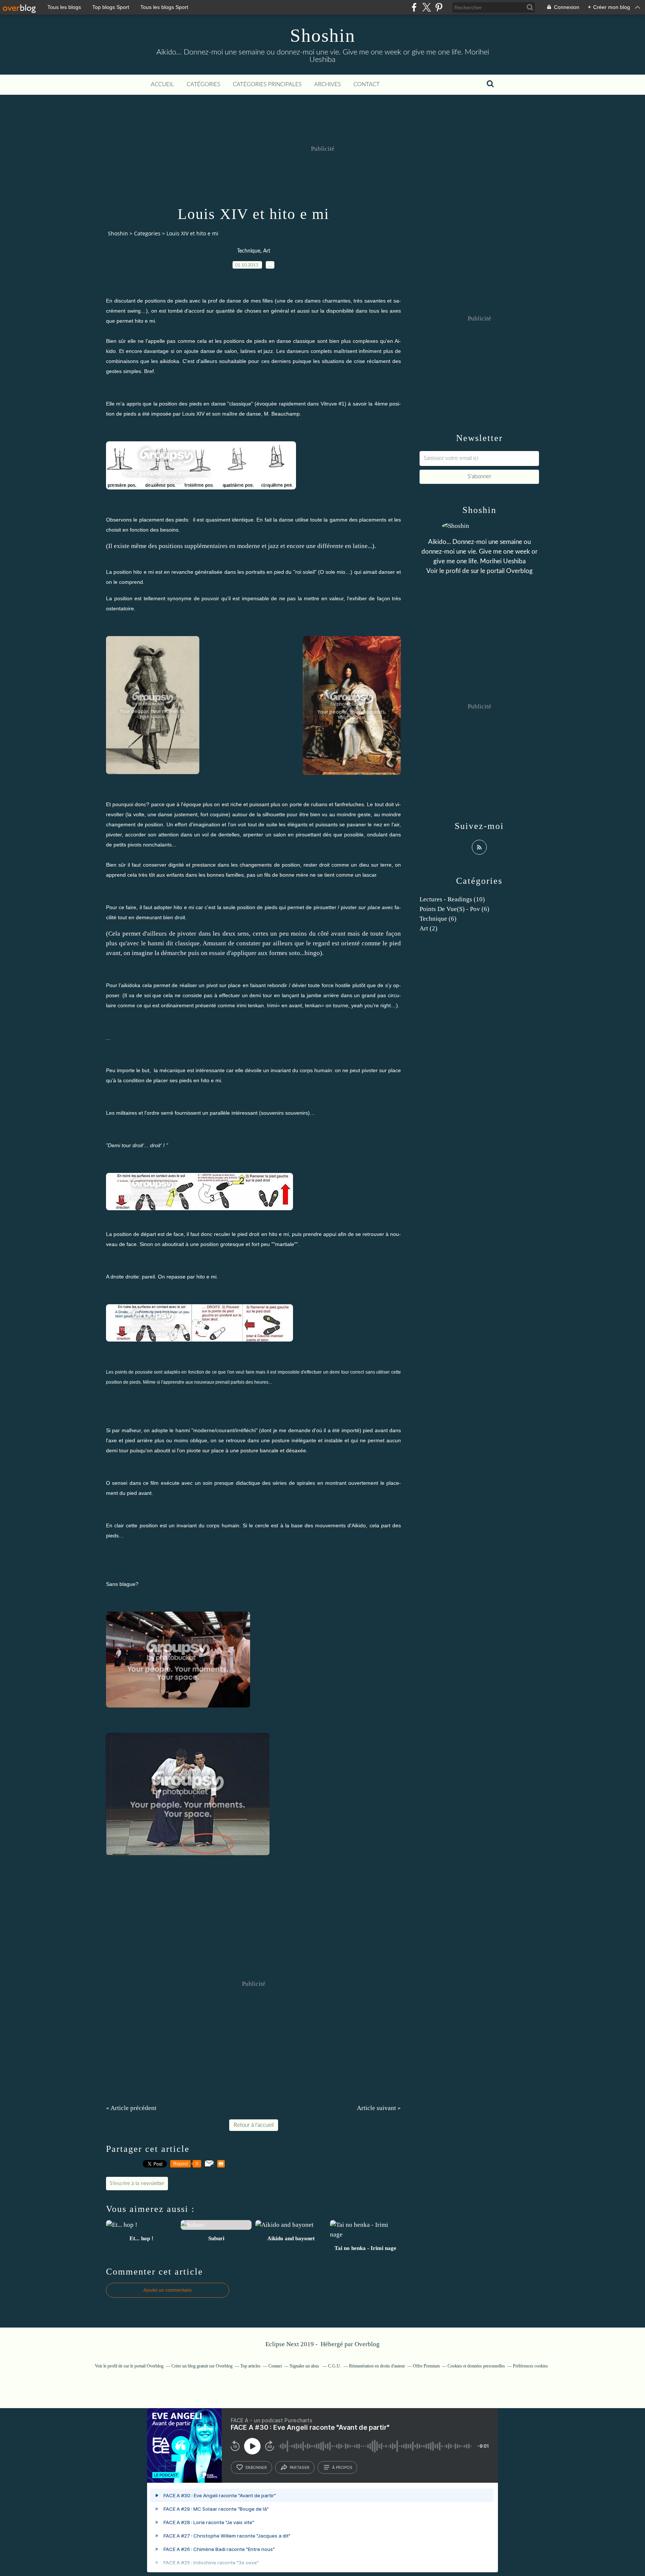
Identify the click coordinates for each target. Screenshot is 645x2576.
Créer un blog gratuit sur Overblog (202, 2366)
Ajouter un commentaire (168, 2290)
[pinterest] (439, 7)
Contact (367, 84)
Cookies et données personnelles (476, 2366)
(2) (429, 928)
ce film (151, 1483)
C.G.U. (335, 2366)
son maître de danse (236, 414)
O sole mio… (335, 572)
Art (267, 251)
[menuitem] (162, 85)
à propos (342, 2467)
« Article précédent (131, 2108)
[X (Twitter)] (426, 7)
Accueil (162, 84)
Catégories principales (267, 84)
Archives (328, 84)
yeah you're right (371, 1005)
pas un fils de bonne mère (278, 875)
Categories (147, 233)
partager (300, 2467)
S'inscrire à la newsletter (137, 2184)
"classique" (240, 404)
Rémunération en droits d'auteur (377, 2366)
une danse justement (172, 814)
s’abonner (256, 2467)
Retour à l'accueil (254, 2125)
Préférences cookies (530, 2366)
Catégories (203, 84)
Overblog (367, 2344)
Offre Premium (426, 2366)
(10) (452, 899)
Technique (249, 251)
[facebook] (414, 7)
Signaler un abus (305, 2366)
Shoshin (323, 35)
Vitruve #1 (333, 404)
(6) (454, 909)
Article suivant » (379, 2108)
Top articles (250, 2366)
